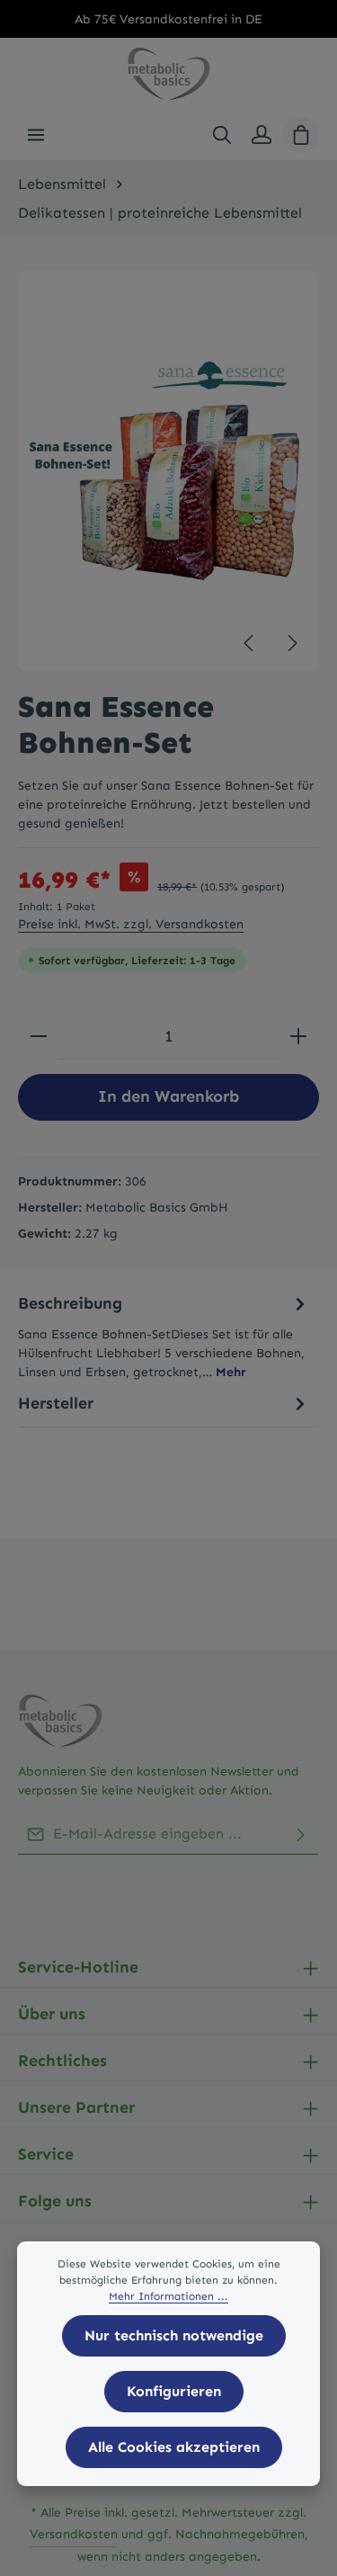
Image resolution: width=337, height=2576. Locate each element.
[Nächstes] (291, 643)
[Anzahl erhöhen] (298, 1037)
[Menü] (36, 135)
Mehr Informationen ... (168, 2296)
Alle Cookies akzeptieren (174, 2447)
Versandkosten (74, 2534)
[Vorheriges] (250, 643)
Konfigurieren (174, 2391)
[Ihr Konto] (262, 135)
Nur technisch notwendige (174, 2335)
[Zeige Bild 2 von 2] (290, 506)
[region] (168, 471)
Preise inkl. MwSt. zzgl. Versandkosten (131, 924)
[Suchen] (222, 135)
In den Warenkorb (168, 1096)
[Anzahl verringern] (39, 1037)
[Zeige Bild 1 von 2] (290, 474)
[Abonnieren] (301, 1834)
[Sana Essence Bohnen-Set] (168, 471)
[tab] (164, 1336)
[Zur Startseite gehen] (169, 74)
